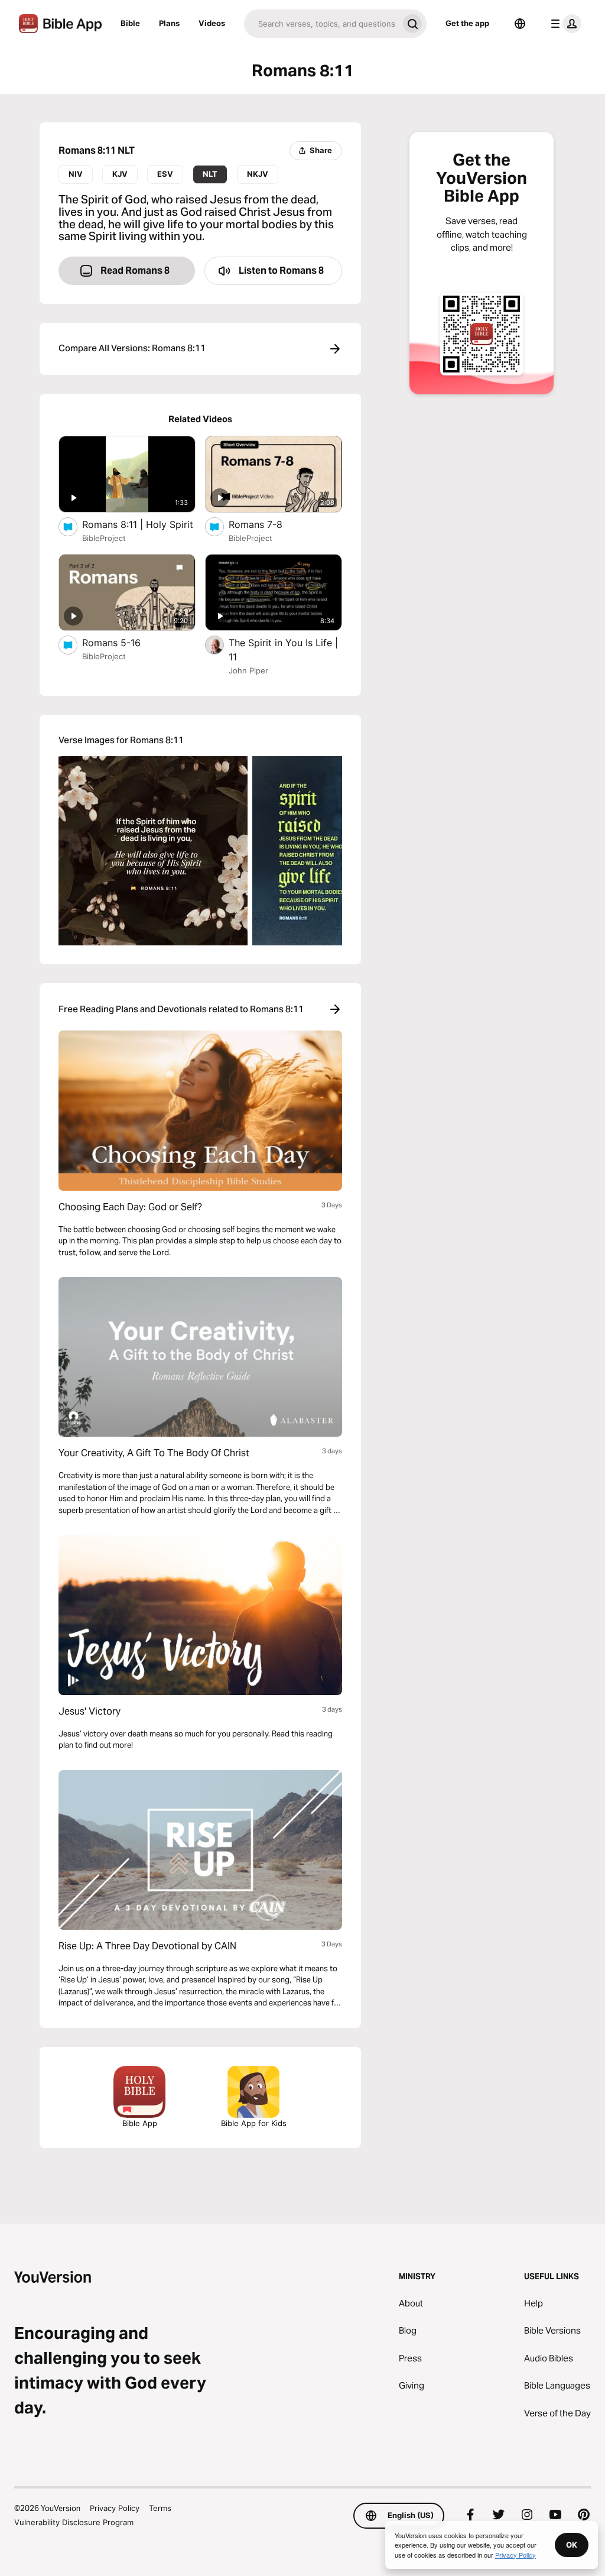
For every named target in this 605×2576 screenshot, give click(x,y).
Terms (160, 2508)
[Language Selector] (520, 24)
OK (572, 2545)
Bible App (140, 2123)
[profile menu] (564, 24)
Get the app (467, 23)
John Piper (248, 670)
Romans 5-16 (124, 642)
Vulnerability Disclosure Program (74, 2522)
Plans (169, 23)
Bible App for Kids (254, 2123)
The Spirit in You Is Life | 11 (283, 650)
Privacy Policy (115, 2508)
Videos (212, 23)
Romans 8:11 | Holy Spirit (139, 524)
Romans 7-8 (268, 524)
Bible (130, 23)
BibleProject (104, 538)
